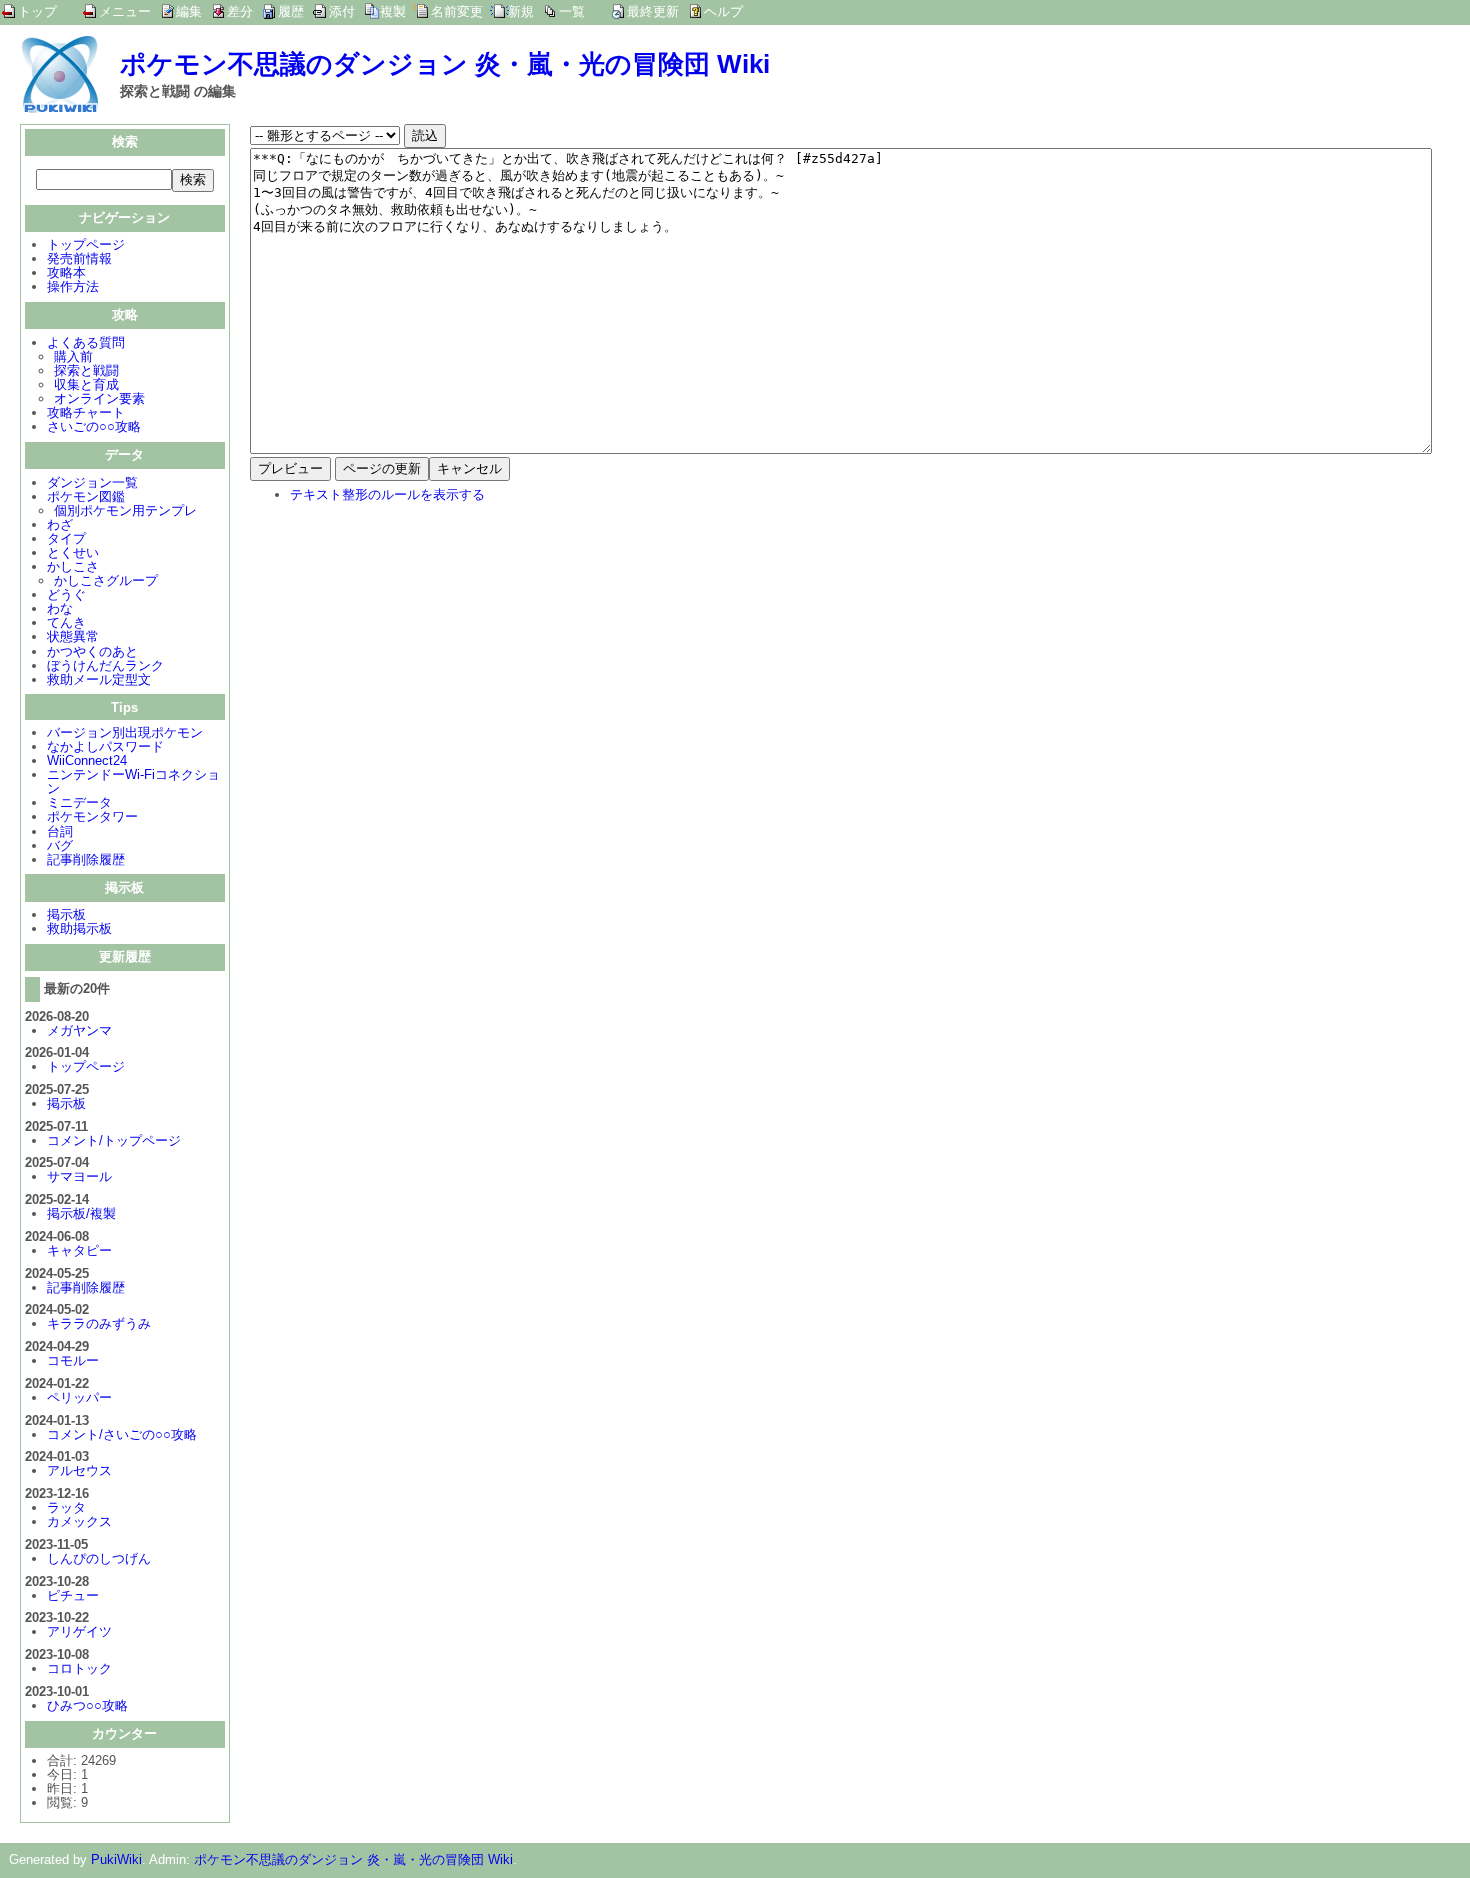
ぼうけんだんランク (105, 665)
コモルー (73, 1360)
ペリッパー (79, 1397)
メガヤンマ (79, 1030)
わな (60, 608)
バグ (60, 845)
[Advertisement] (418, 650)
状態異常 (73, 636)
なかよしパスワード (105, 746)
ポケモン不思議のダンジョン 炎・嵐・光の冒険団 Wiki (445, 64)
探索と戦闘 (86, 370)
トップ (37, 11)
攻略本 (66, 272)
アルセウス (79, 1470)
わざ (60, 524)
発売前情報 (79, 258)
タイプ (66, 538)
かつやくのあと (92, 651)
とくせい (73, 552)
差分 (240, 11)
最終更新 (653, 11)
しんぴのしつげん (99, 1558)
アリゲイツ (79, 1631)
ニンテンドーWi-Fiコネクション (133, 781)
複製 (393, 11)
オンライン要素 (99, 398)
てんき (66, 622)
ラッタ (66, 1507)
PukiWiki (116, 1859)
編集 (189, 11)
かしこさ (73, 566)
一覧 (572, 11)
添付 (342, 11)
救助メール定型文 (99, 679)
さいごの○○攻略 (94, 426)
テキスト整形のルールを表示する (387, 494)
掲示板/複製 (81, 1213)
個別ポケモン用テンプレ (125, 510)
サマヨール (79, 1176)
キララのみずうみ (99, 1323)
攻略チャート (86, 412)
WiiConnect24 (87, 760)
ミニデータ (79, 802)
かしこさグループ (106, 580)
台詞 (60, 831)
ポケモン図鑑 (86, 496)
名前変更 (457, 11)
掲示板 (66, 914)
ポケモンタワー (92, 816)
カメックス (79, 1521)
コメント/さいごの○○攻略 (122, 1434)
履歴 (291, 11)
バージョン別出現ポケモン (125, 732)
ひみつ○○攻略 (87, 1705)
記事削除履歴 (86, 859)
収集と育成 (86, 384)
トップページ (86, 244)
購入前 (73, 356)
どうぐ (66, 594)
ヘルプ (723, 11)
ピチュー (73, 1595)
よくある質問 (86, 342)
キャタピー (79, 1250)
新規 (521, 11)
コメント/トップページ (114, 1140)
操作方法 (73, 286)
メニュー (125, 11)
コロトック (79, 1668)
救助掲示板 (79, 928)
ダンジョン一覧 (92, 482)
